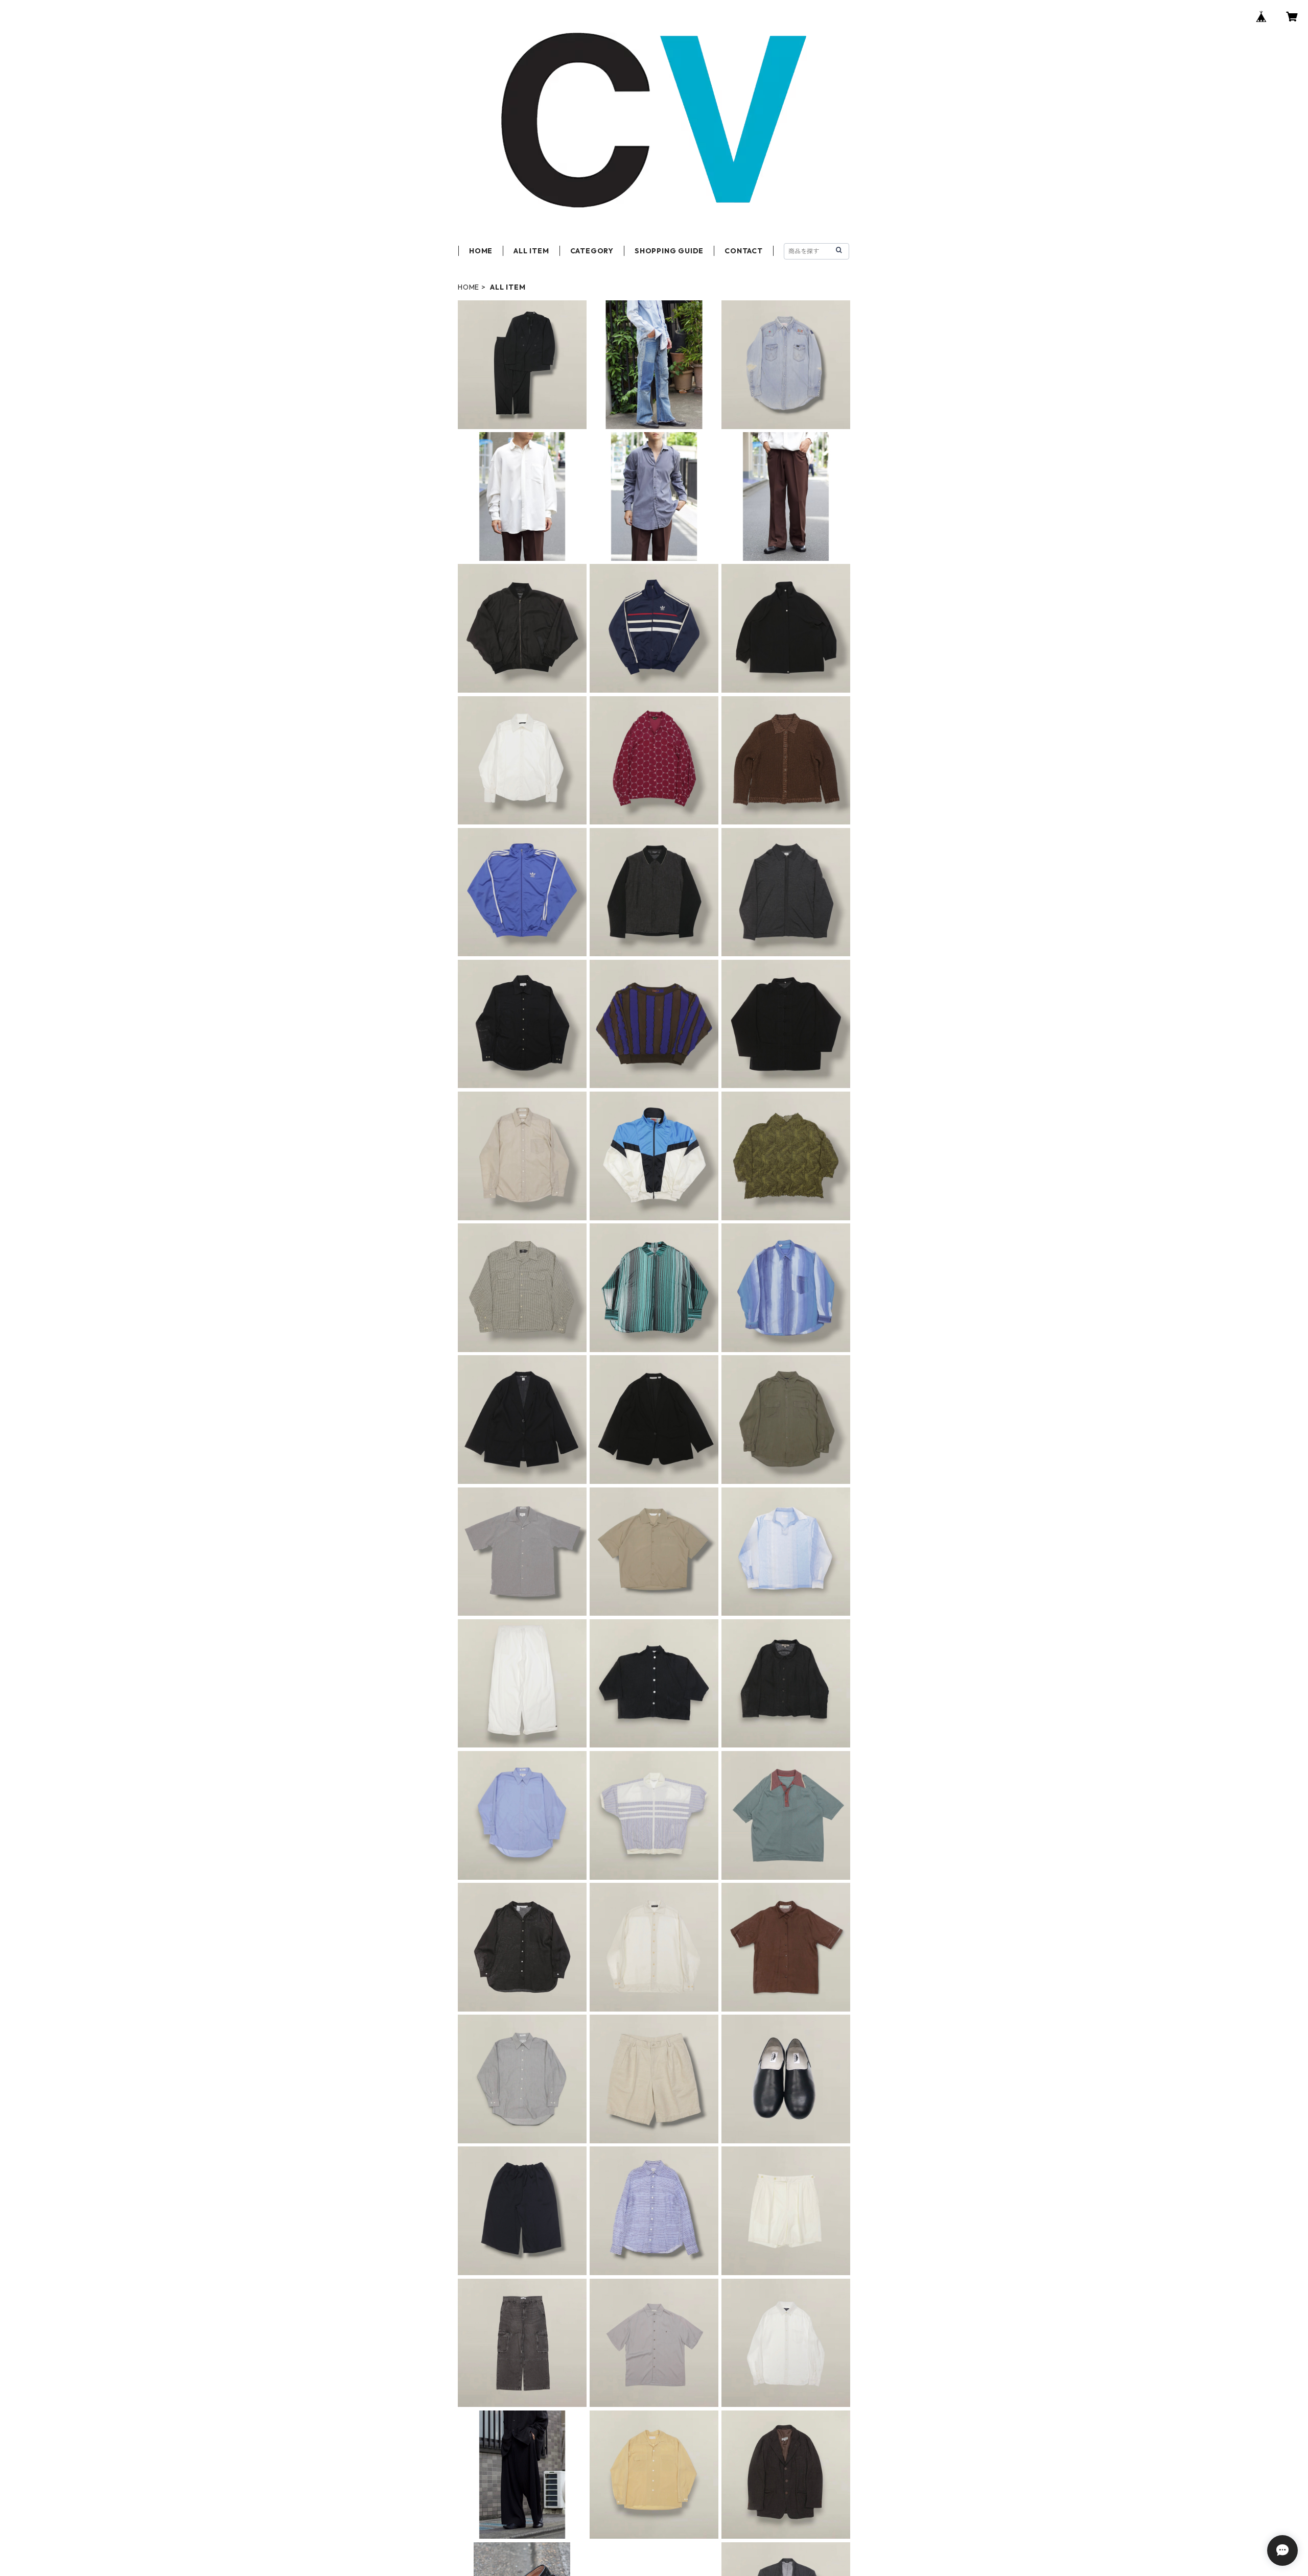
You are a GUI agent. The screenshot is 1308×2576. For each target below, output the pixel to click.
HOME (481, 251)
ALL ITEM (531, 251)
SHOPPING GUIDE (669, 251)
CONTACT (744, 251)
